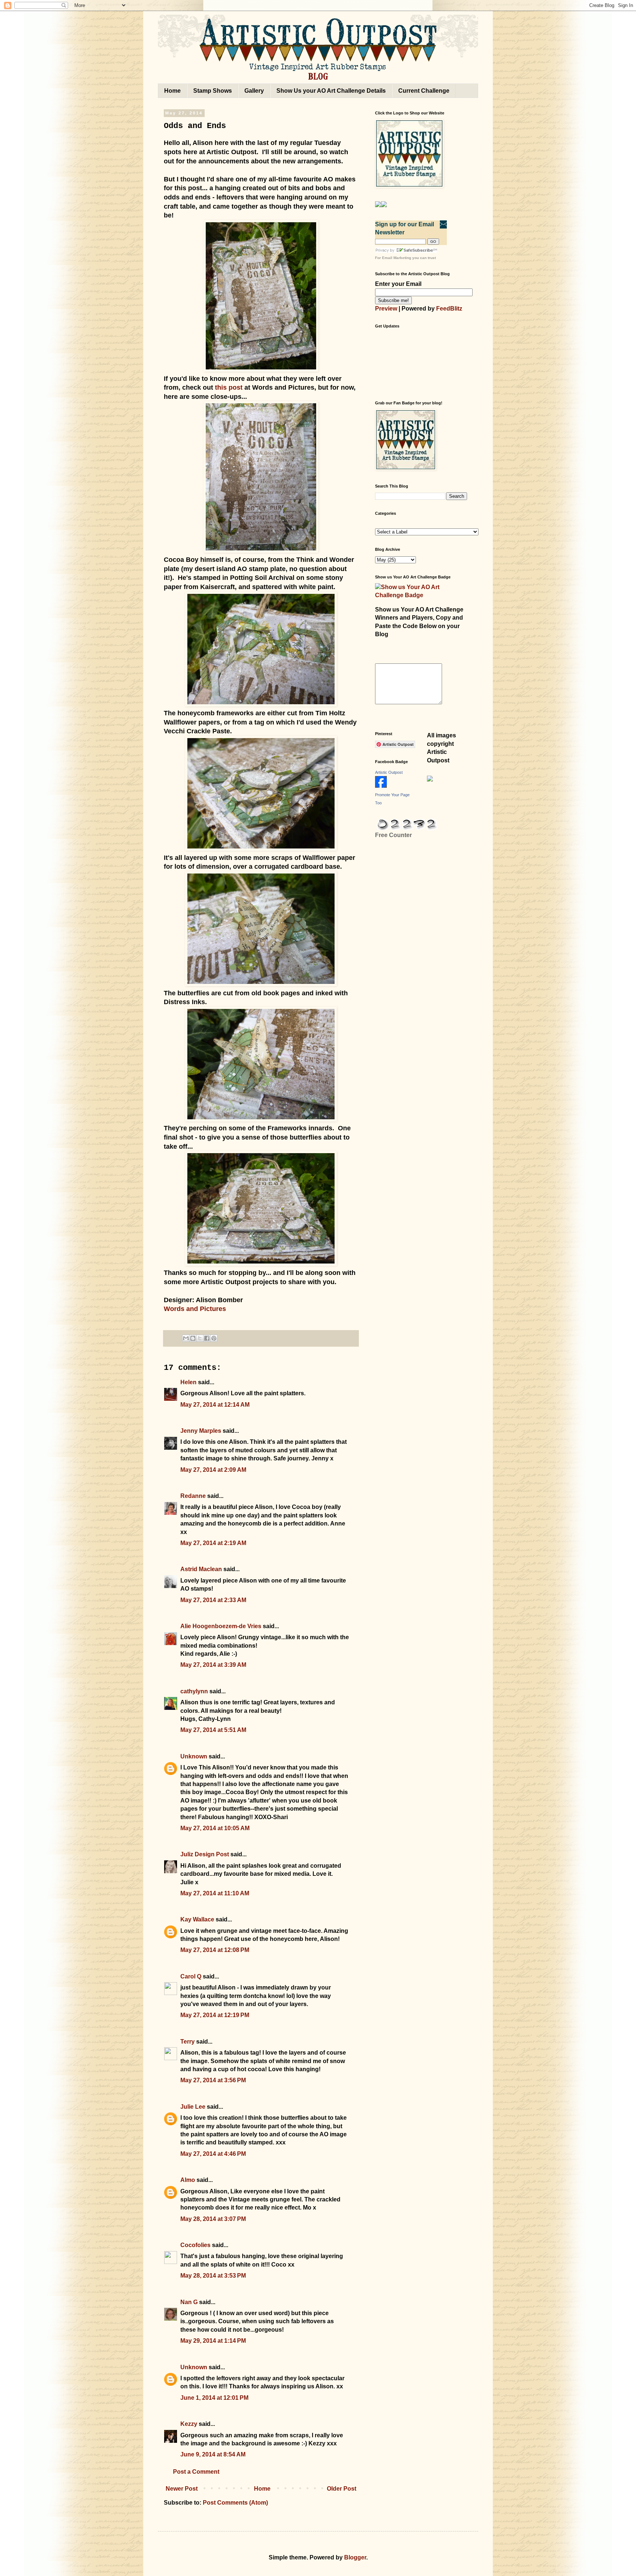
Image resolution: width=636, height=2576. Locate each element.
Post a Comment (196, 2472)
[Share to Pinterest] (214, 1338)
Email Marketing (397, 258)
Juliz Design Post (205, 1854)
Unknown (194, 1756)
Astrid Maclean (201, 1569)
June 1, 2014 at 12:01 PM (214, 2398)
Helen (188, 1382)
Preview (386, 309)
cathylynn (194, 1691)
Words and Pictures (195, 1309)
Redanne (193, 1496)
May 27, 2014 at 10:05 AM (215, 1828)
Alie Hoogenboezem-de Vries (221, 1626)
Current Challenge (424, 91)
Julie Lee (193, 2107)
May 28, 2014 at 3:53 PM (213, 2276)
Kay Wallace (197, 1919)
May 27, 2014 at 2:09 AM (213, 1470)
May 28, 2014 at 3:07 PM (213, 2219)
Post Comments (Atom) (235, 2503)
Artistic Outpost (389, 772)
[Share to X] (200, 1338)
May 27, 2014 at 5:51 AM (213, 1730)
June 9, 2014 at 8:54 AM (213, 2454)
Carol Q (191, 1976)
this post (229, 387)
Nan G (189, 2302)
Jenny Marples (201, 1431)
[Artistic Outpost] (381, 786)
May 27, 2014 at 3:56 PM (213, 2080)
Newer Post (182, 2489)
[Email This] (186, 1338)
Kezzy (189, 2424)
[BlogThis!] (193, 1338)
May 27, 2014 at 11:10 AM (215, 1893)
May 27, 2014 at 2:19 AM (213, 1543)
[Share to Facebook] (207, 1338)
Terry (188, 2042)
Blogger (355, 2557)
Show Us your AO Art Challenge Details (331, 91)
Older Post (342, 2489)
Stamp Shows (213, 91)
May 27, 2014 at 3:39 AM (213, 1665)
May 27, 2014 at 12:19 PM (215, 2015)
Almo (188, 2180)
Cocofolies (195, 2245)
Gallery (254, 91)
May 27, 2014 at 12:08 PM (215, 1950)
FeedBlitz (449, 309)
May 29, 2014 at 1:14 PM (213, 2341)
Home (172, 91)
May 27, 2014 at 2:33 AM (213, 1600)
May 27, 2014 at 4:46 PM (213, 2154)
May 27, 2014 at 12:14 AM (215, 1405)
